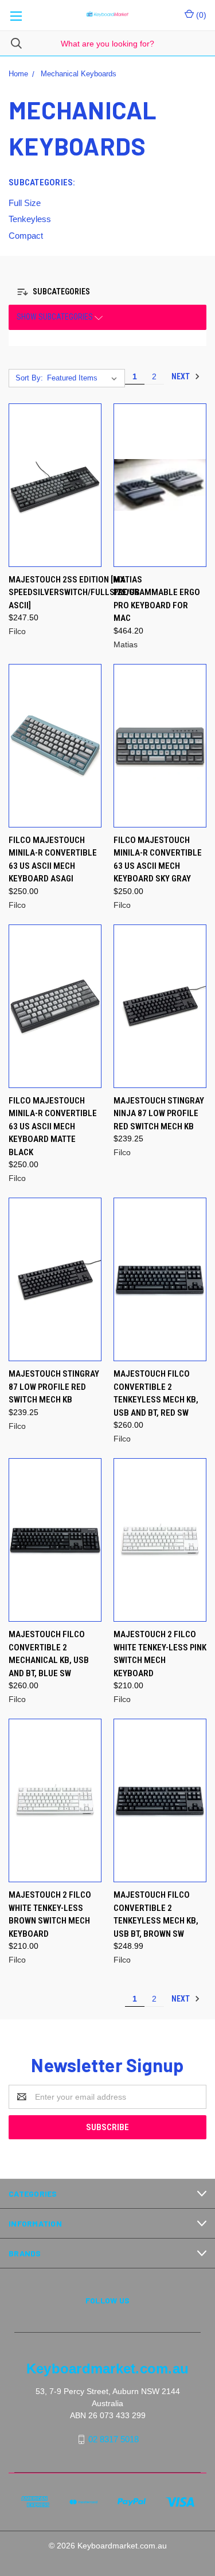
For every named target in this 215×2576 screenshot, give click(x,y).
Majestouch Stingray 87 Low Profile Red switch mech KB (54, 1387)
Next (181, 376)
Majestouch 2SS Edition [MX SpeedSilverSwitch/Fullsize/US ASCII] (74, 592)
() (200, 15)
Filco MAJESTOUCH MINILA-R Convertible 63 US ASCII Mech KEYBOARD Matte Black (53, 1126)
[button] (56, 292)
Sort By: (29, 378)
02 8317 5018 (114, 2439)
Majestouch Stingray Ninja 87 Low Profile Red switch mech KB (159, 1114)
